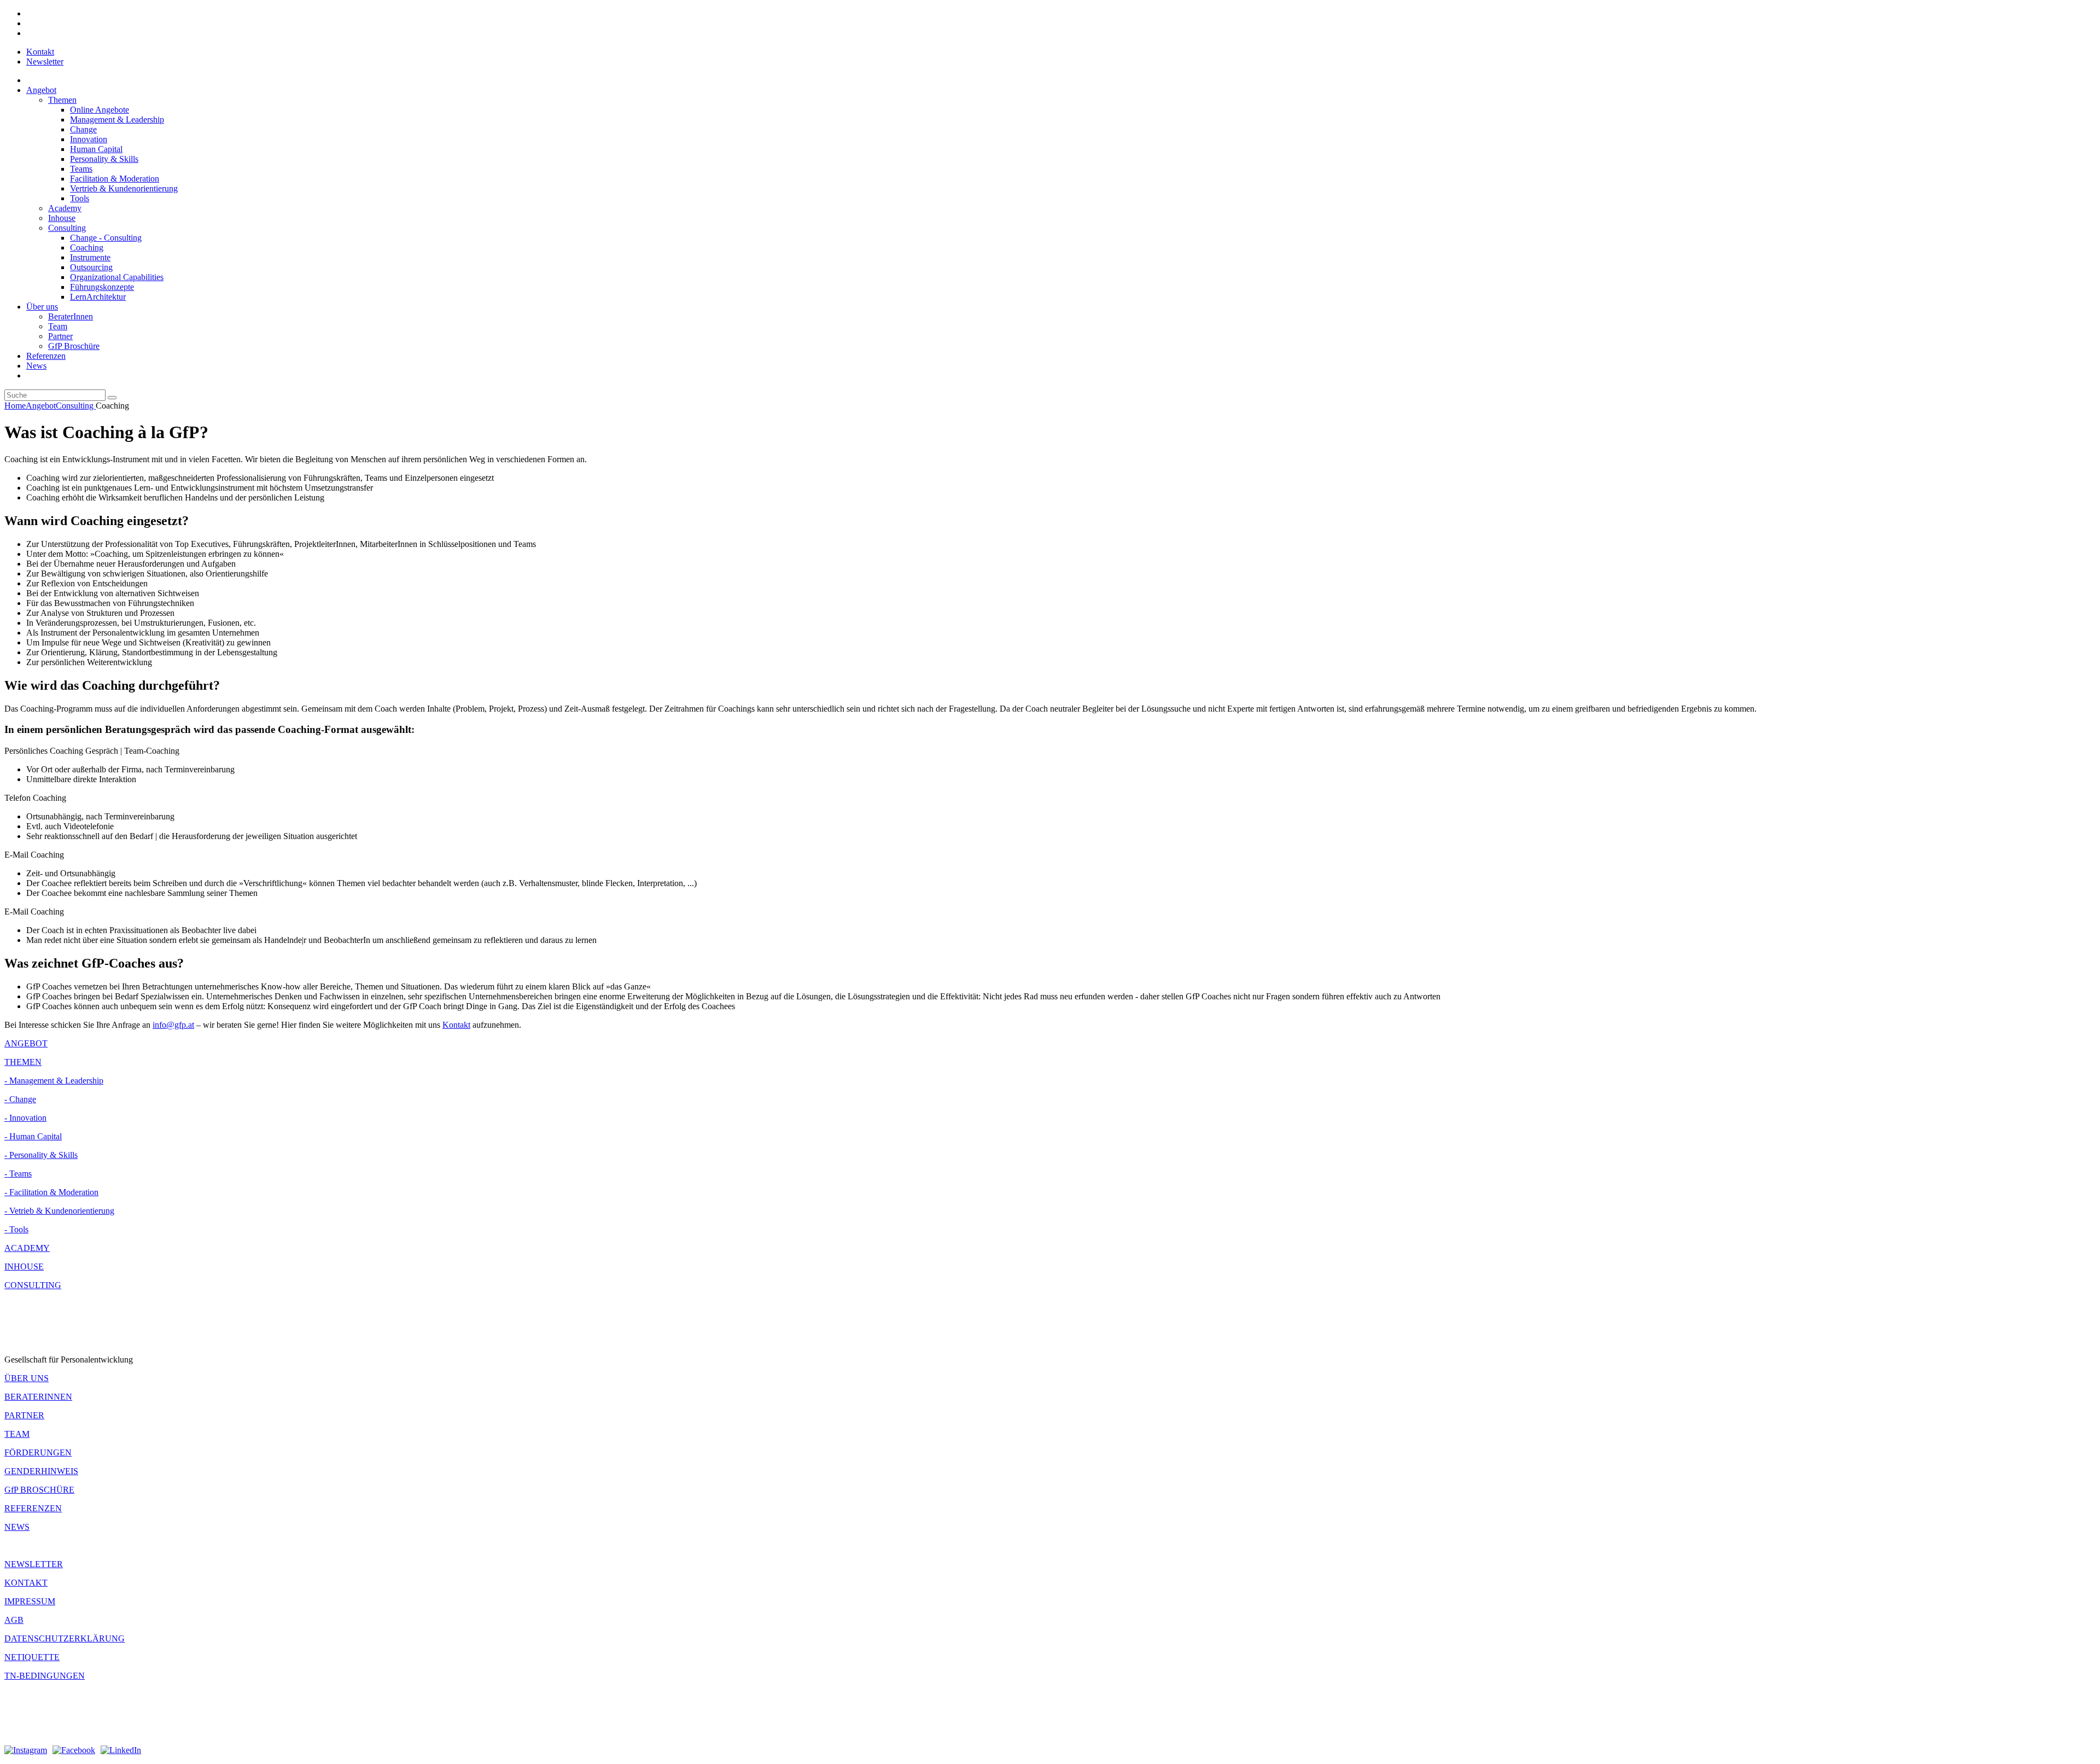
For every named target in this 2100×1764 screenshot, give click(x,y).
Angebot (41, 406)
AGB (14, 1620)
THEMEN (23, 1062)
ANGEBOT (26, 1043)
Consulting (76, 406)
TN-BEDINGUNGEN (45, 1676)
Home (15, 406)
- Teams (18, 1174)
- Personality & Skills (41, 1155)
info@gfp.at (173, 1025)
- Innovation (25, 1118)
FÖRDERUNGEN (38, 1452)
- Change (20, 1099)
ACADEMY (27, 1248)
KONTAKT (26, 1583)
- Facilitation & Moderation (51, 1192)
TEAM (17, 1434)
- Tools (16, 1229)
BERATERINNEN (38, 1397)
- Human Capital (33, 1136)
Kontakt (456, 1025)
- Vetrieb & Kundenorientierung (59, 1211)
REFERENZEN (33, 1508)
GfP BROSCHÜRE (39, 1490)
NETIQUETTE (32, 1657)
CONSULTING (33, 1285)
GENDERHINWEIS (41, 1471)
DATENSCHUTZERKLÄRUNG (65, 1638)
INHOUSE (24, 1267)
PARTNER (24, 1415)
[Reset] (112, 398)
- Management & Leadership (54, 1081)
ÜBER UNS (27, 1378)
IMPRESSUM (30, 1601)
